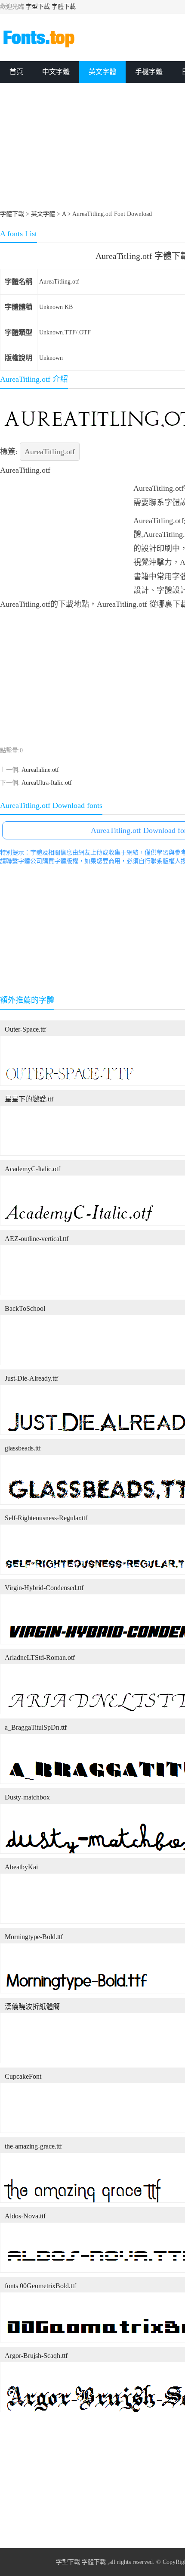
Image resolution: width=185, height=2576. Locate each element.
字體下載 (64, 7)
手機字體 (149, 72)
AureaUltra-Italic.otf (47, 783)
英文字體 (102, 72)
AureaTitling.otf (59, 282)
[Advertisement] (65, 535)
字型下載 (38, 7)
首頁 (16, 72)
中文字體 (56, 72)
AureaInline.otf (40, 770)
